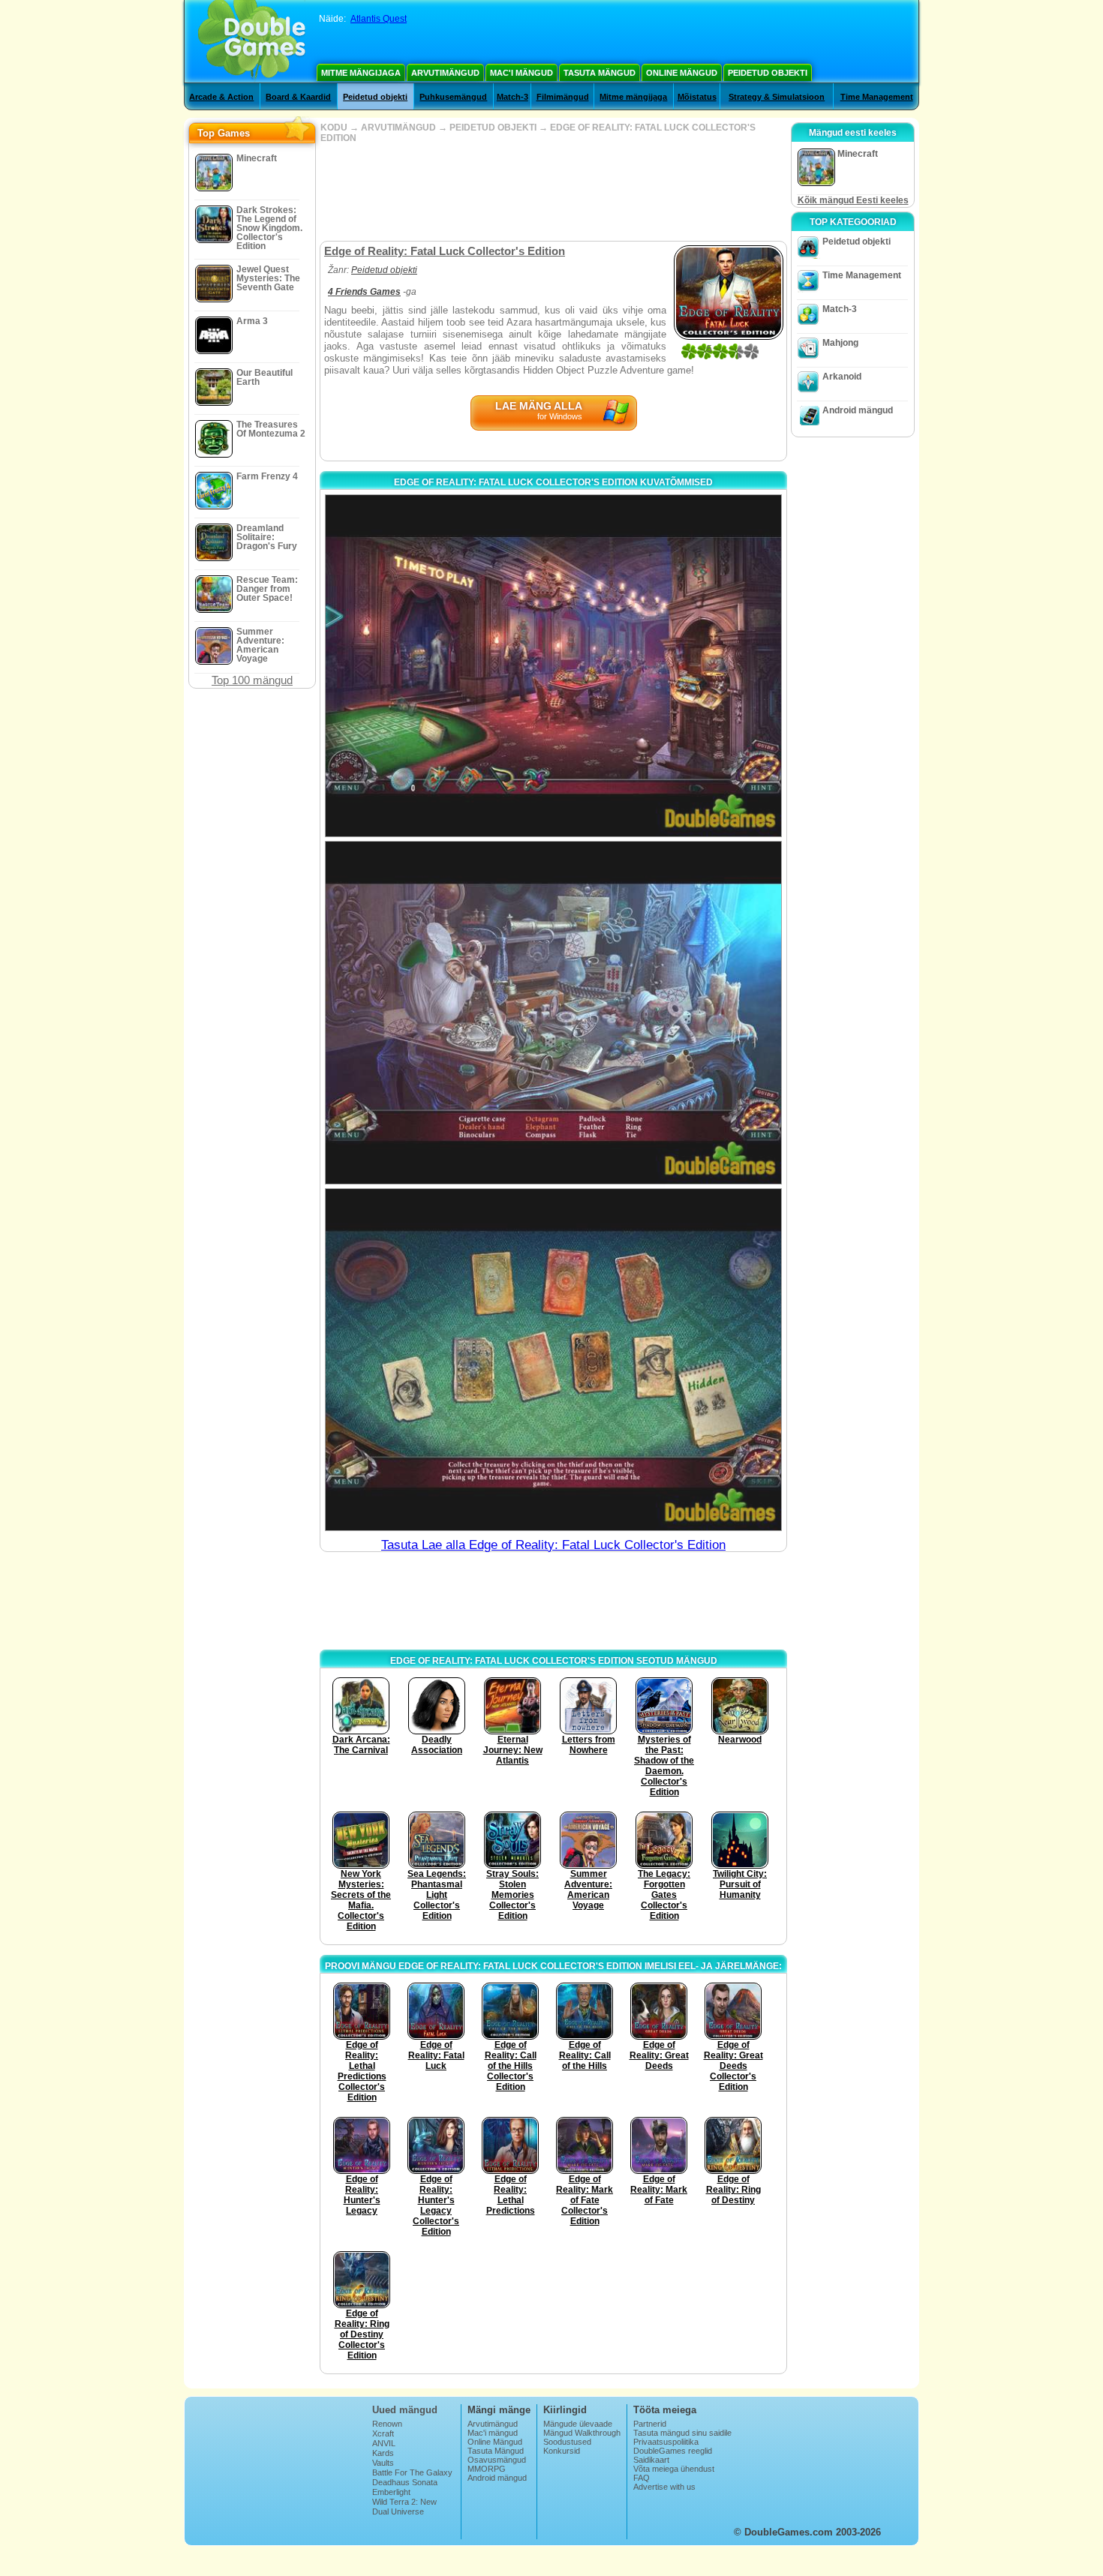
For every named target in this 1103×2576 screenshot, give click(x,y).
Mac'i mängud (521, 73)
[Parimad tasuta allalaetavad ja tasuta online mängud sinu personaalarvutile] (252, 41)
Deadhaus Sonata (405, 2482)
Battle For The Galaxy (412, 2472)
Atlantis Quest (379, 19)
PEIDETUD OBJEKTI (493, 128)
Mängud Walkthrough (582, 2433)
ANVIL (384, 2443)
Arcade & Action (221, 97)
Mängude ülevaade (578, 2424)
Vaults (383, 2463)
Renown (387, 2424)
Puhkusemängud (453, 97)
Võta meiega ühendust (674, 2469)
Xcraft (383, 2433)
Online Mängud (682, 73)
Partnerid (650, 2424)
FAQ (642, 2478)
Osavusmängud (497, 2460)
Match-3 (512, 97)
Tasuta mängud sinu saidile (682, 2433)
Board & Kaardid (298, 97)
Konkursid (562, 2451)
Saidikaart (651, 2460)
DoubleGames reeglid (673, 2451)
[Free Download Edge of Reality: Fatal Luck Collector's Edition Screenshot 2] (553, 1012)
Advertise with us (664, 2487)
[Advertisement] (553, 192)
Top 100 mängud (252, 680)
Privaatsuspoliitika (666, 2442)
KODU (334, 128)
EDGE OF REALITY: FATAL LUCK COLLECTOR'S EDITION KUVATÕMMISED (553, 482)
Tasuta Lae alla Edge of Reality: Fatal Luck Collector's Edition (553, 1545)
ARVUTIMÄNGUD (398, 128)
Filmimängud (563, 97)
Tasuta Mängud (600, 73)
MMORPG (487, 2469)
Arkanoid (842, 377)
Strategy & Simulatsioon (777, 97)
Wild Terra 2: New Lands (404, 2506)
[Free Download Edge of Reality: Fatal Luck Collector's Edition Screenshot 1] (553, 666)
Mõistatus (697, 97)
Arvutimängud (445, 73)
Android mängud (858, 410)
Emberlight (391, 2492)
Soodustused (567, 2442)
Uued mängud (405, 2410)
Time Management (877, 97)
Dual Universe (398, 2511)
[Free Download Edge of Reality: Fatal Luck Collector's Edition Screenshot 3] (553, 1360)
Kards (383, 2453)
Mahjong (840, 343)
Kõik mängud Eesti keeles (853, 200)
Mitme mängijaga (361, 73)
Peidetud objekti (768, 73)
